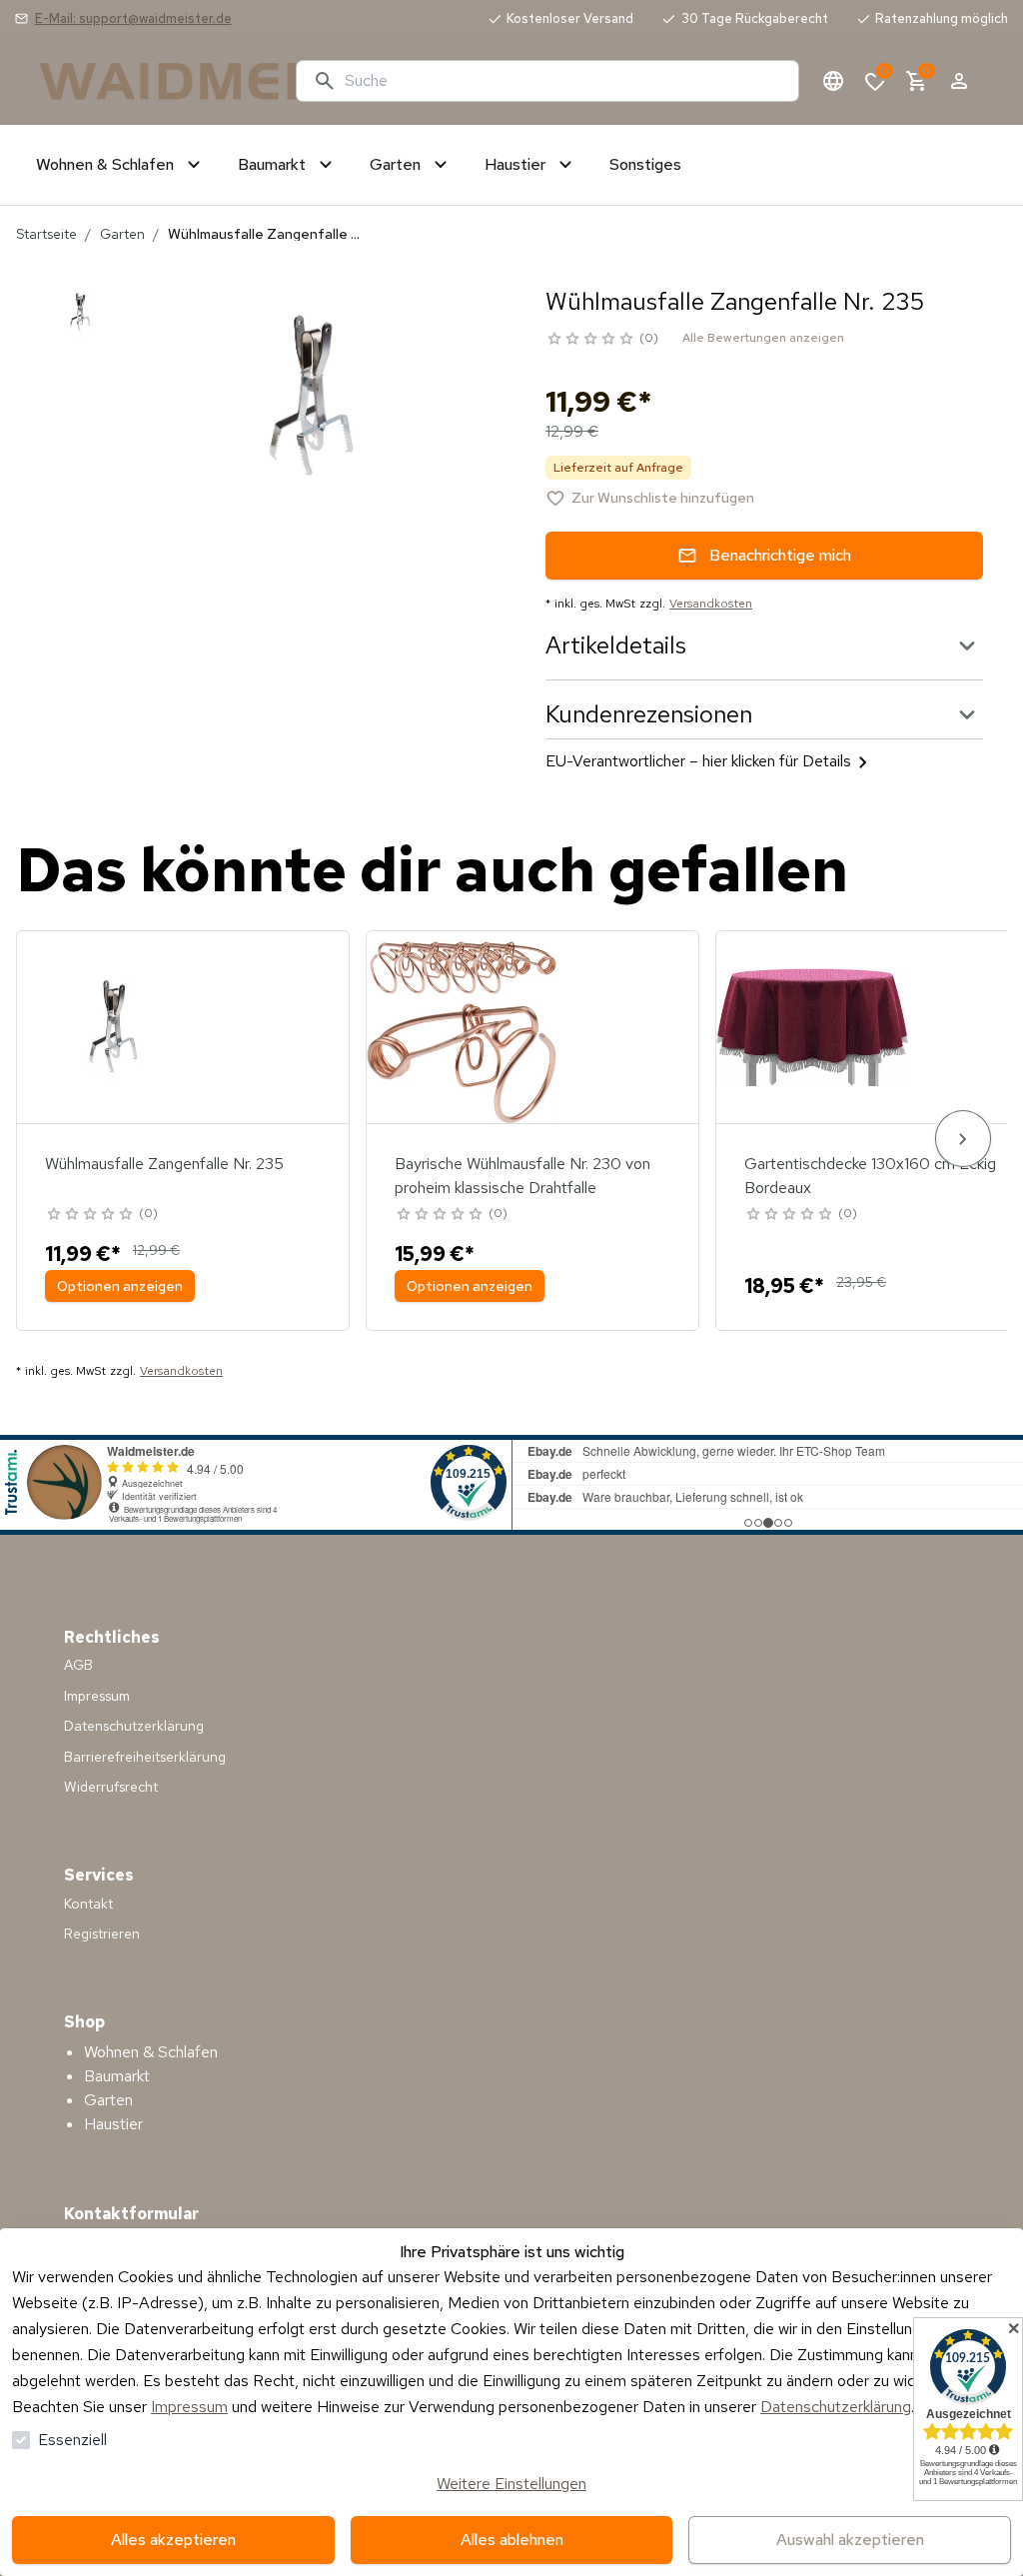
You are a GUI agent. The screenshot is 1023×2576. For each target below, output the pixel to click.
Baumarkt (117, 2076)
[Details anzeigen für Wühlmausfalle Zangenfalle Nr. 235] (113, 1027)
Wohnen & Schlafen (151, 2052)
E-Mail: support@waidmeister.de (133, 18)
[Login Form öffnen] (959, 81)
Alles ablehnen (512, 2540)
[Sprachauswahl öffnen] (833, 81)
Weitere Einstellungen (511, 2484)
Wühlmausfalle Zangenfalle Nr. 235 (164, 1164)
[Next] (963, 1139)
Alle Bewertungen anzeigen (763, 338)
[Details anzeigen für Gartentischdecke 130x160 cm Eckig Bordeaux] (812, 1027)
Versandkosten (711, 604)
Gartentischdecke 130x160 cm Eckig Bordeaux (870, 1176)
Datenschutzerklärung (836, 2407)
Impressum (189, 2407)
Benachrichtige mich (780, 555)
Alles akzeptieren (173, 2540)
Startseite (46, 234)
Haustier (113, 2124)
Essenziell (72, 2440)
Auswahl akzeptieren (850, 2540)
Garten (122, 234)
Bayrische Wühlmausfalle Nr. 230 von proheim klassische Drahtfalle (522, 1176)
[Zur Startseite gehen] (160, 81)
